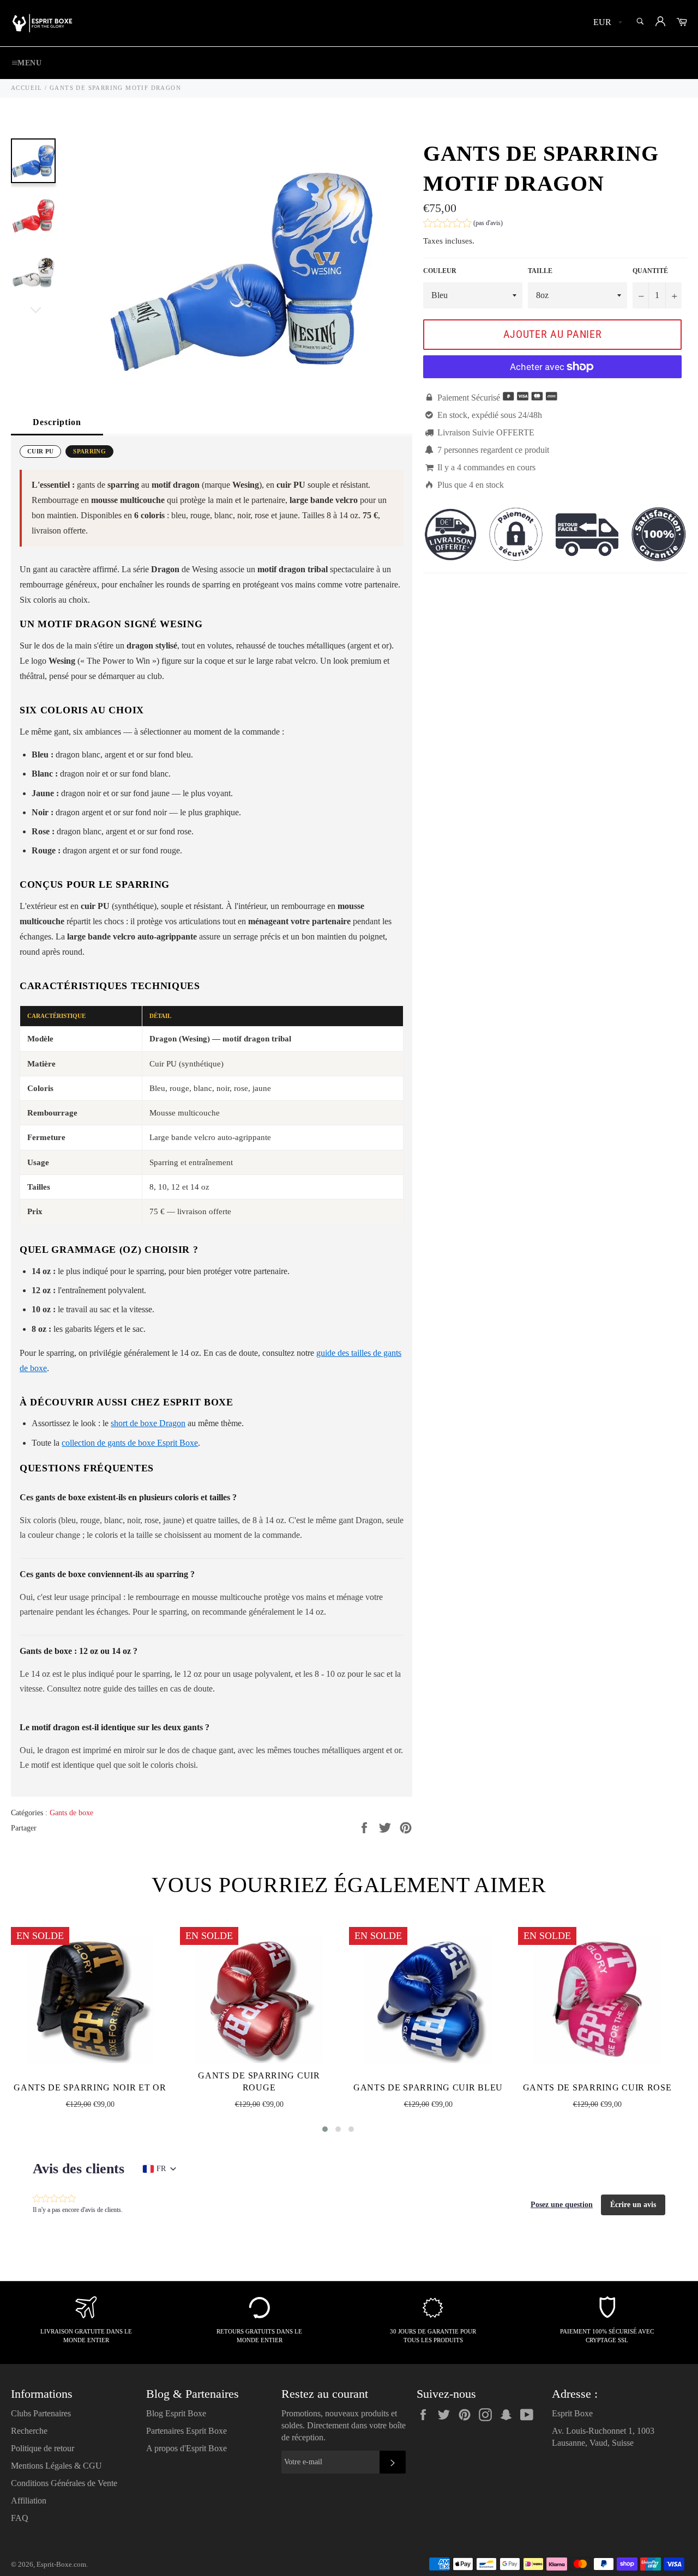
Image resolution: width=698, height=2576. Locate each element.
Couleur (440, 271)
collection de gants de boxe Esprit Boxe (130, 1443)
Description (57, 422)
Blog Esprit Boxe (176, 2413)
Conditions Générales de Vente (64, 2483)
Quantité (650, 271)
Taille (540, 271)
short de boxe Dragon (148, 1423)
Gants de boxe (71, 1813)
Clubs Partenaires (41, 2413)
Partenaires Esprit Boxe (186, 2431)
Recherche (29, 2431)
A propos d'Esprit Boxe (186, 2448)
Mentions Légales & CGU (56, 2466)
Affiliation (29, 2501)
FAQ (20, 2518)
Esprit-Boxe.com (61, 2565)
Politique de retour (43, 2448)
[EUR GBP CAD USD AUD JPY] (607, 23)
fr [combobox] (161, 2169)
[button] (463, 224)
